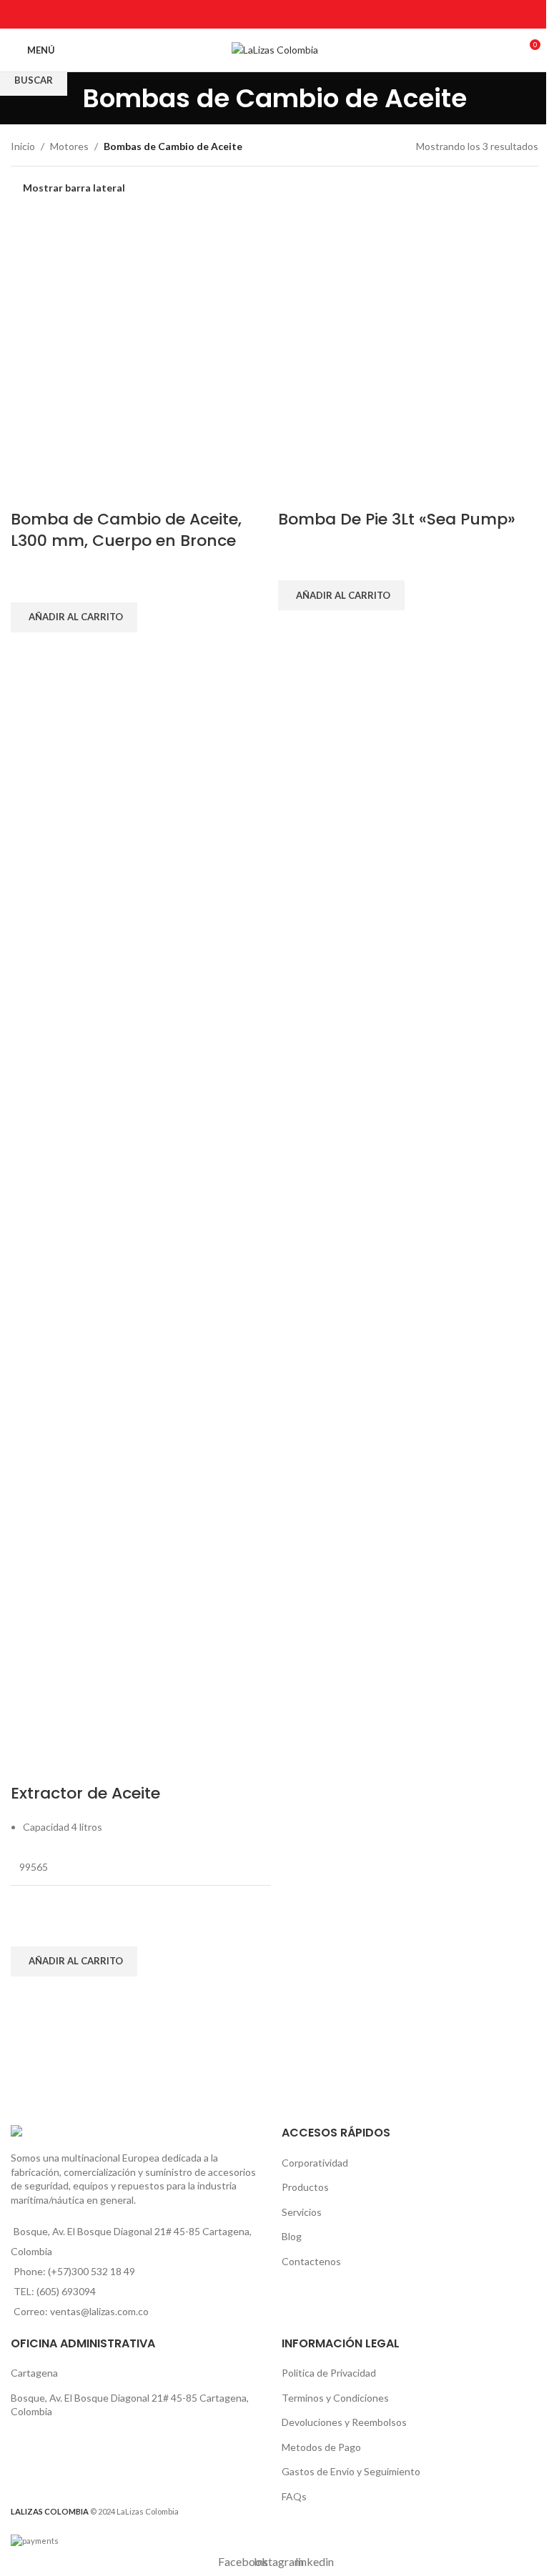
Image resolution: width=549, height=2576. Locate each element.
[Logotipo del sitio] (275, 49)
